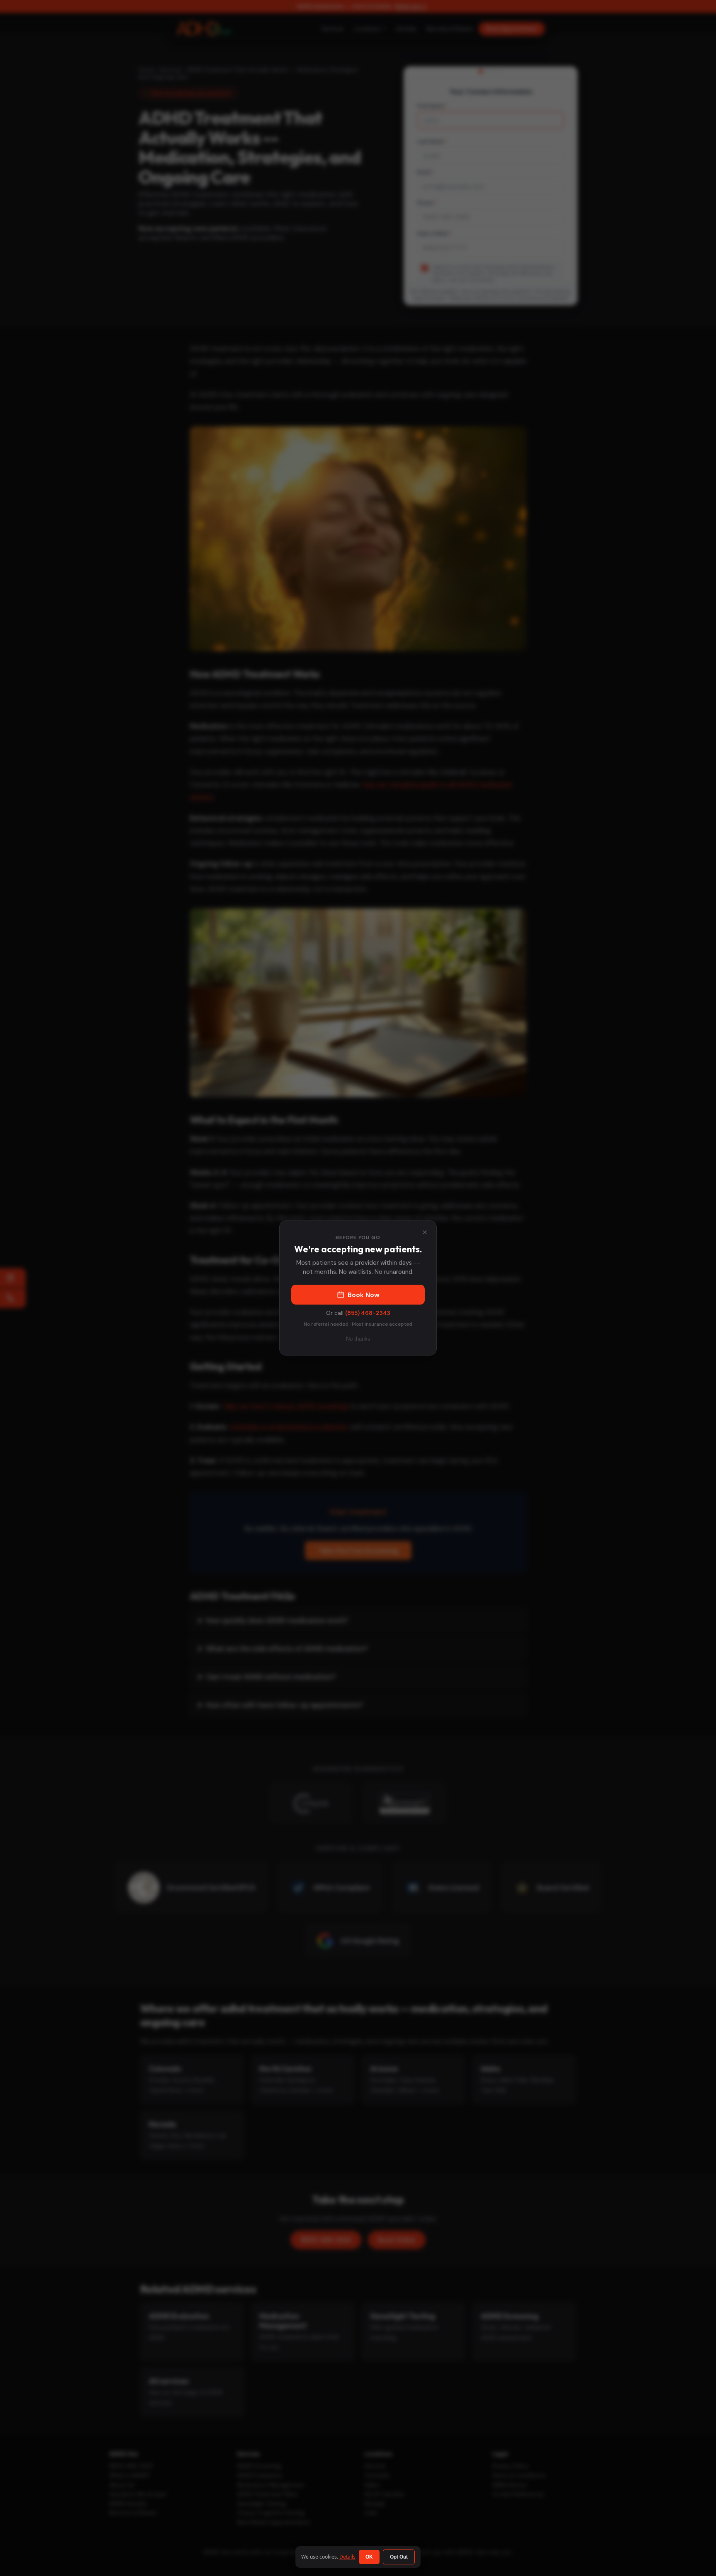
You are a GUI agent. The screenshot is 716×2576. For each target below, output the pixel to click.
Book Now (364, 1295)
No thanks (358, 1339)
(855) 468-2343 (368, 1313)
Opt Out (399, 2557)
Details (347, 2557)
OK (369, 2557)
